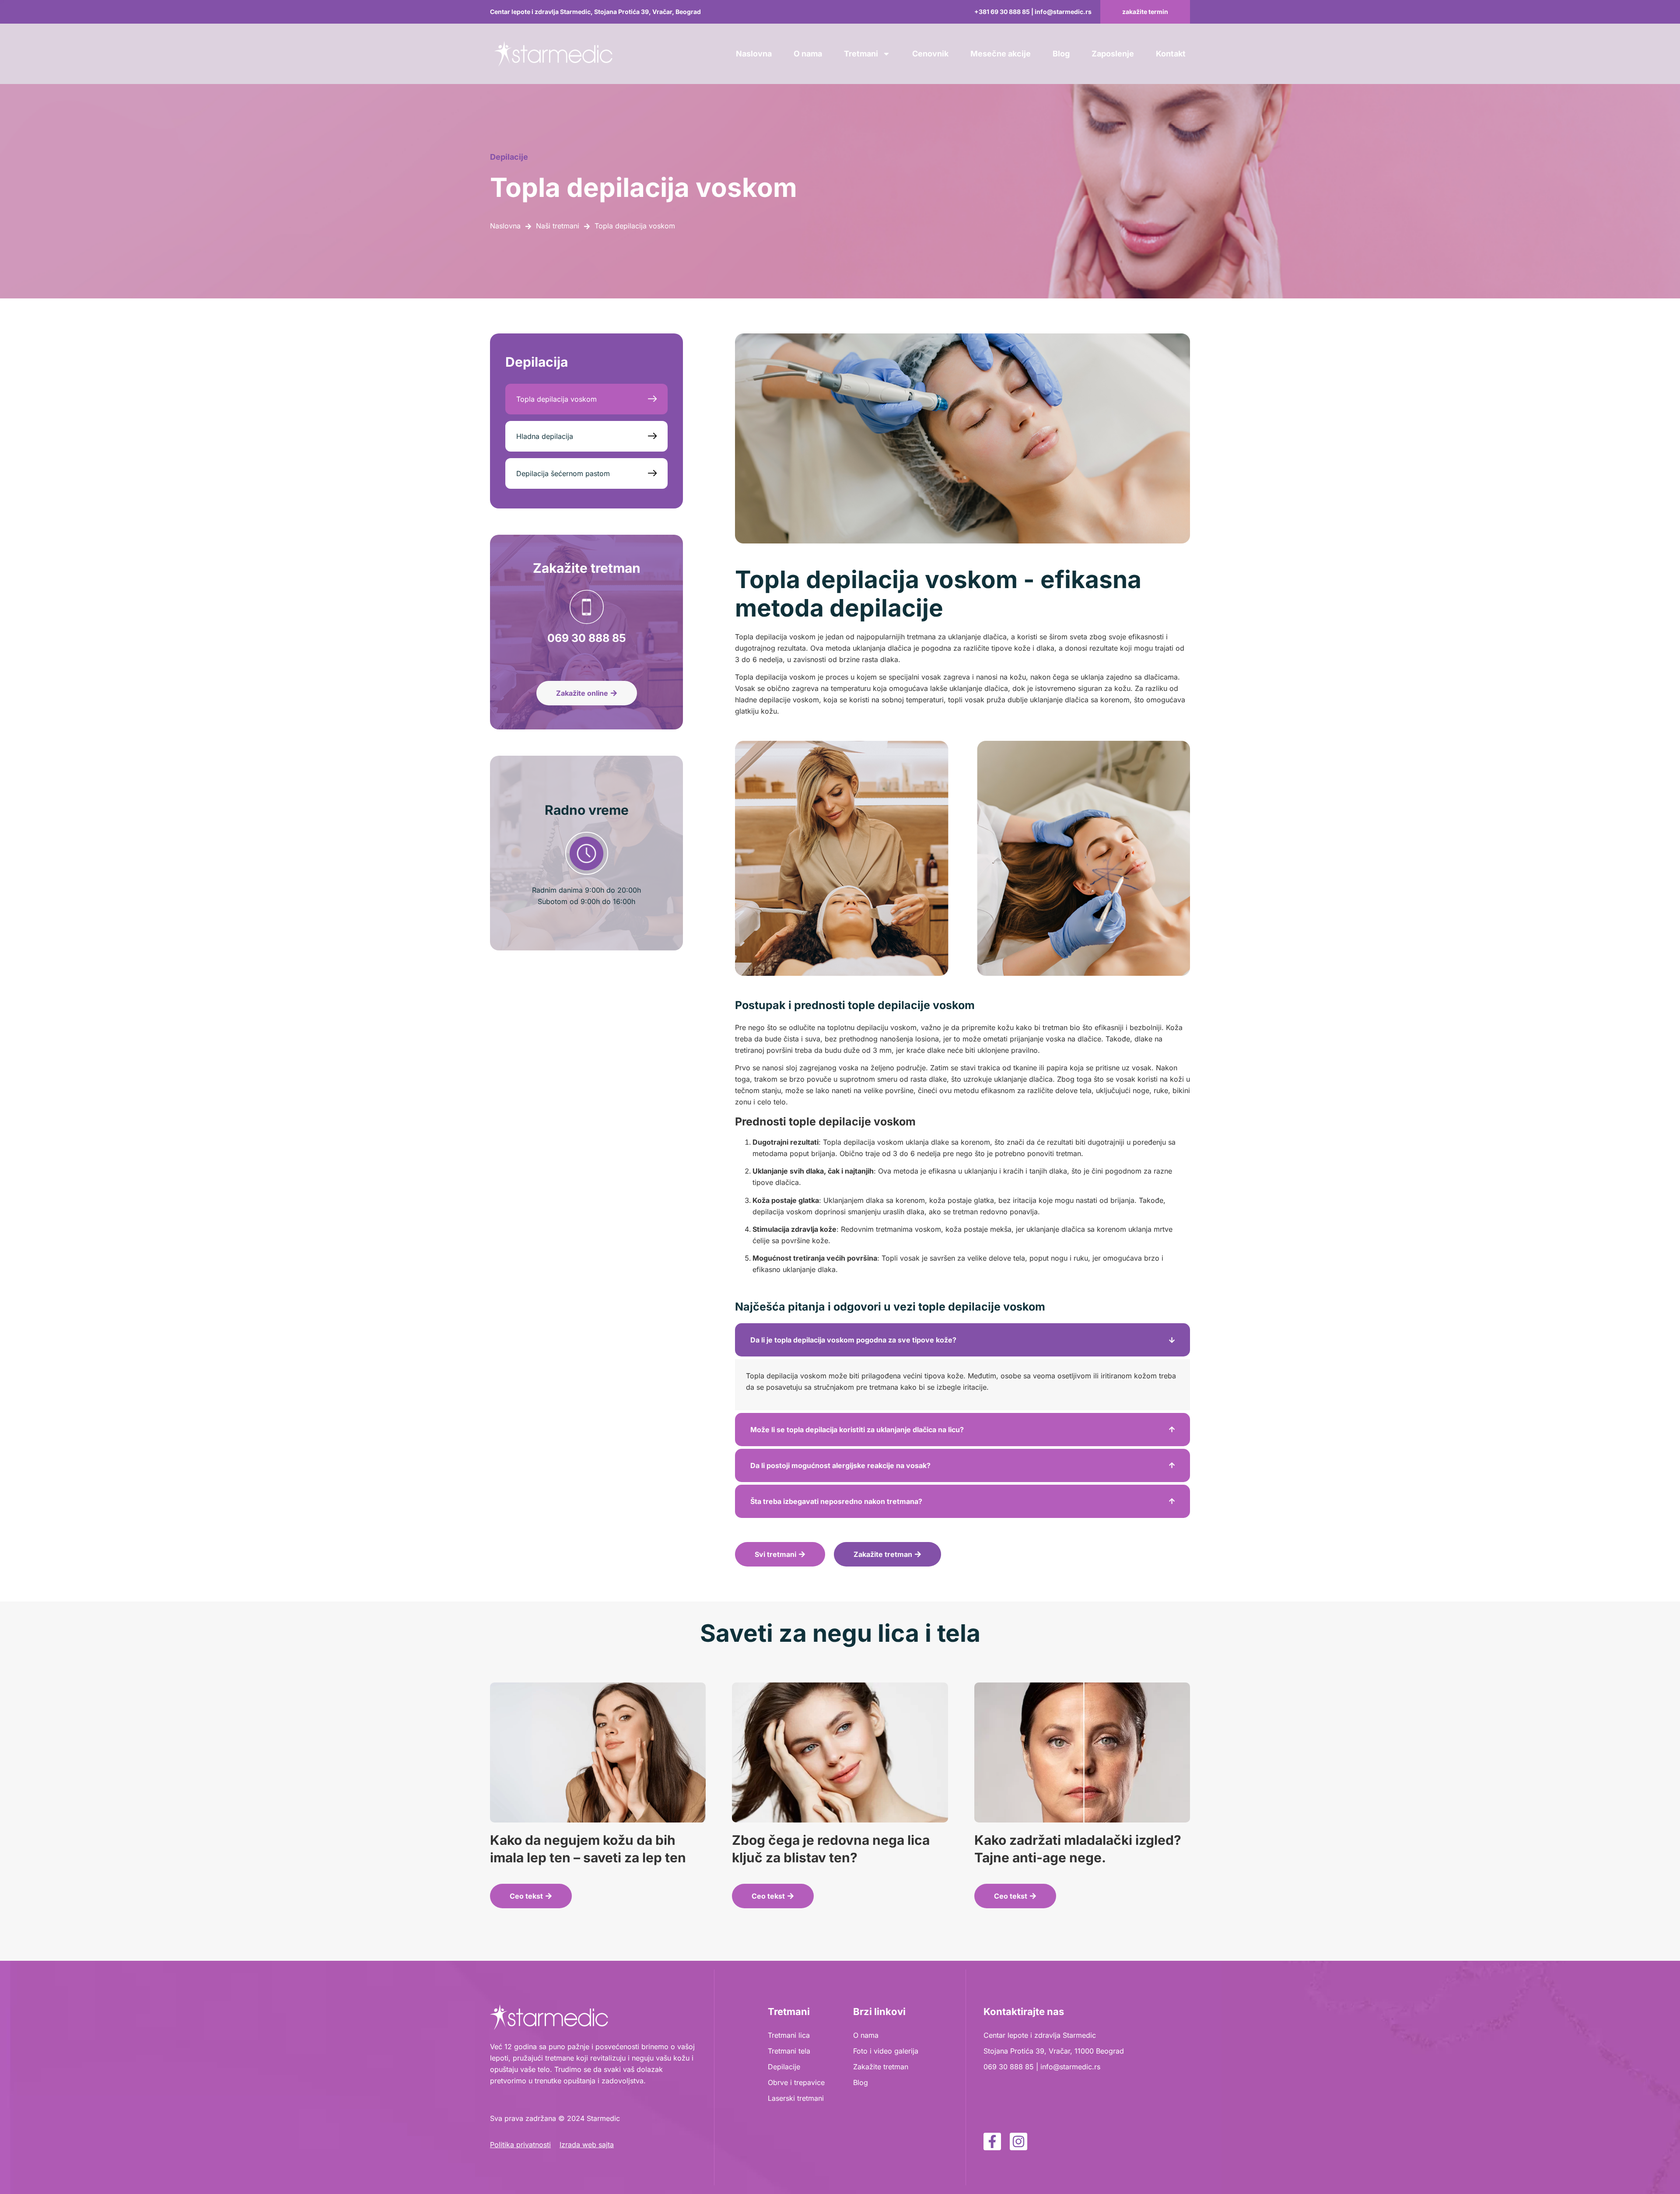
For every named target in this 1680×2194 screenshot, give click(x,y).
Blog (1061, 54)
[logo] (553, 54)
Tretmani (861, 54)
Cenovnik (930, 54)
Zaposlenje (1113, 54)
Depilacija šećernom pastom (563, 473)
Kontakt (1171, 54)
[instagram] (1018, 2141)
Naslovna (754, 54)
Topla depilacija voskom (556, 399)
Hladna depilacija (545, 436)
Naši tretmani (558, 226)
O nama (808, 54)
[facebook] (992, 2141)
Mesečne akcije (1001, 54)
